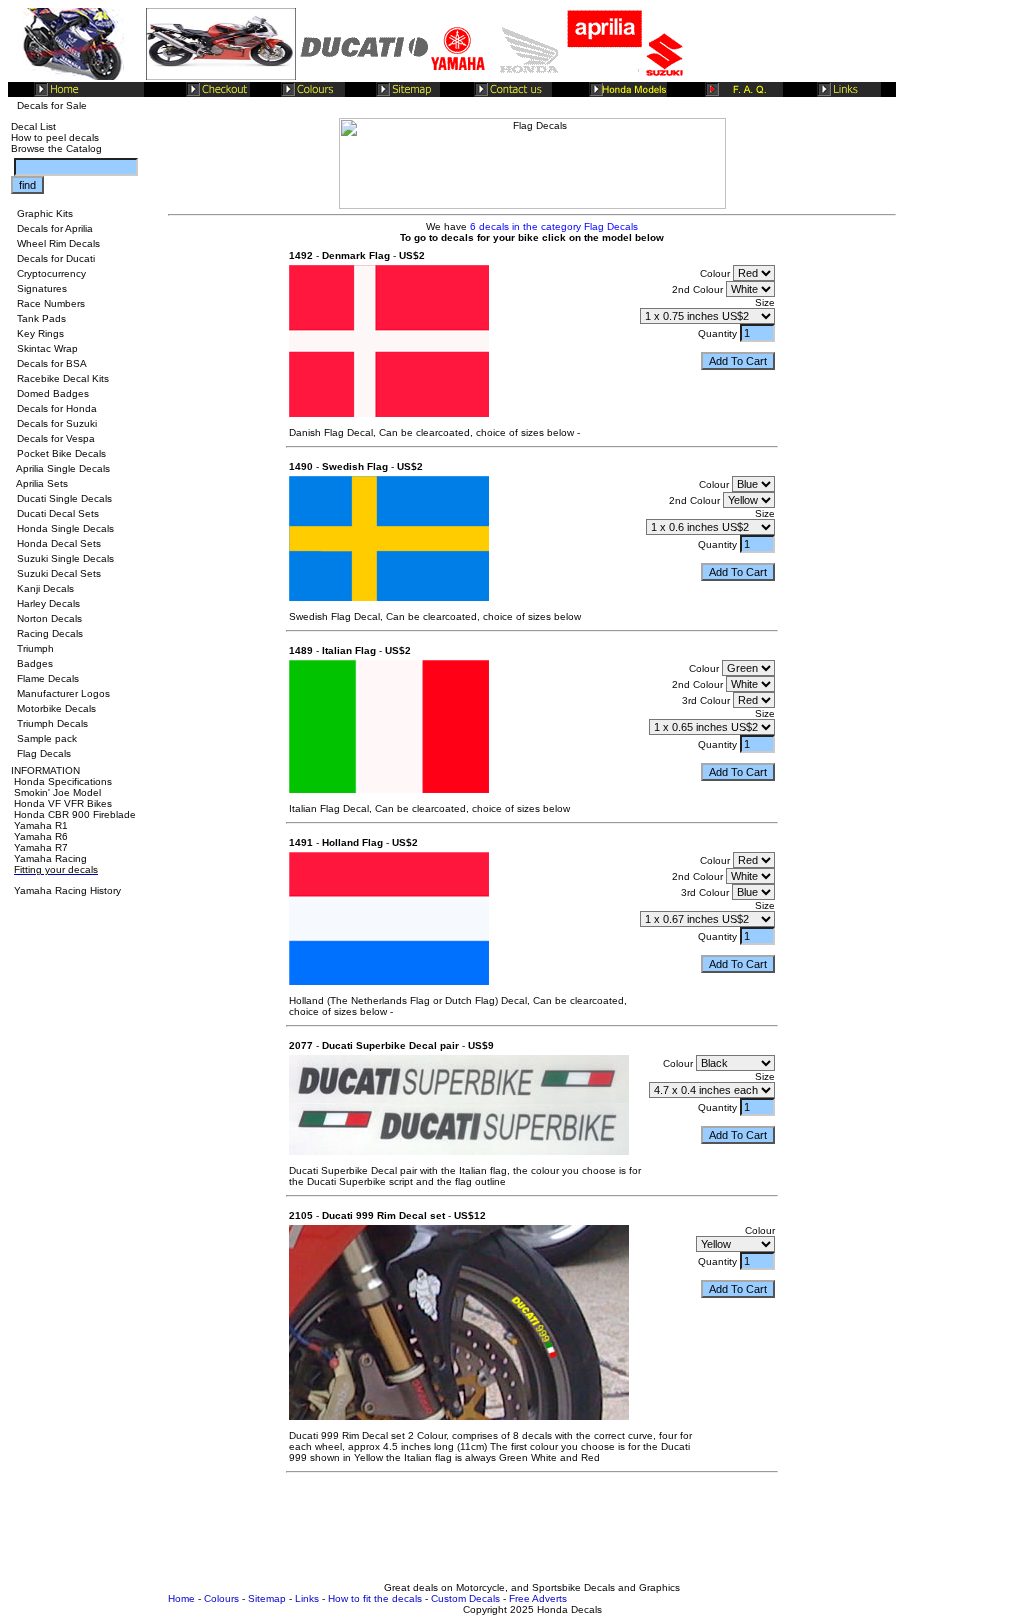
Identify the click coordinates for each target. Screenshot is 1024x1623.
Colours (221, 1598)
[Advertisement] (532, 1537)
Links (307, 1598)
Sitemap (267, 1598)
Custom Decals (465, 1598)
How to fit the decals (375, 1598)
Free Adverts (538, 1598)
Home (181, 1598)
